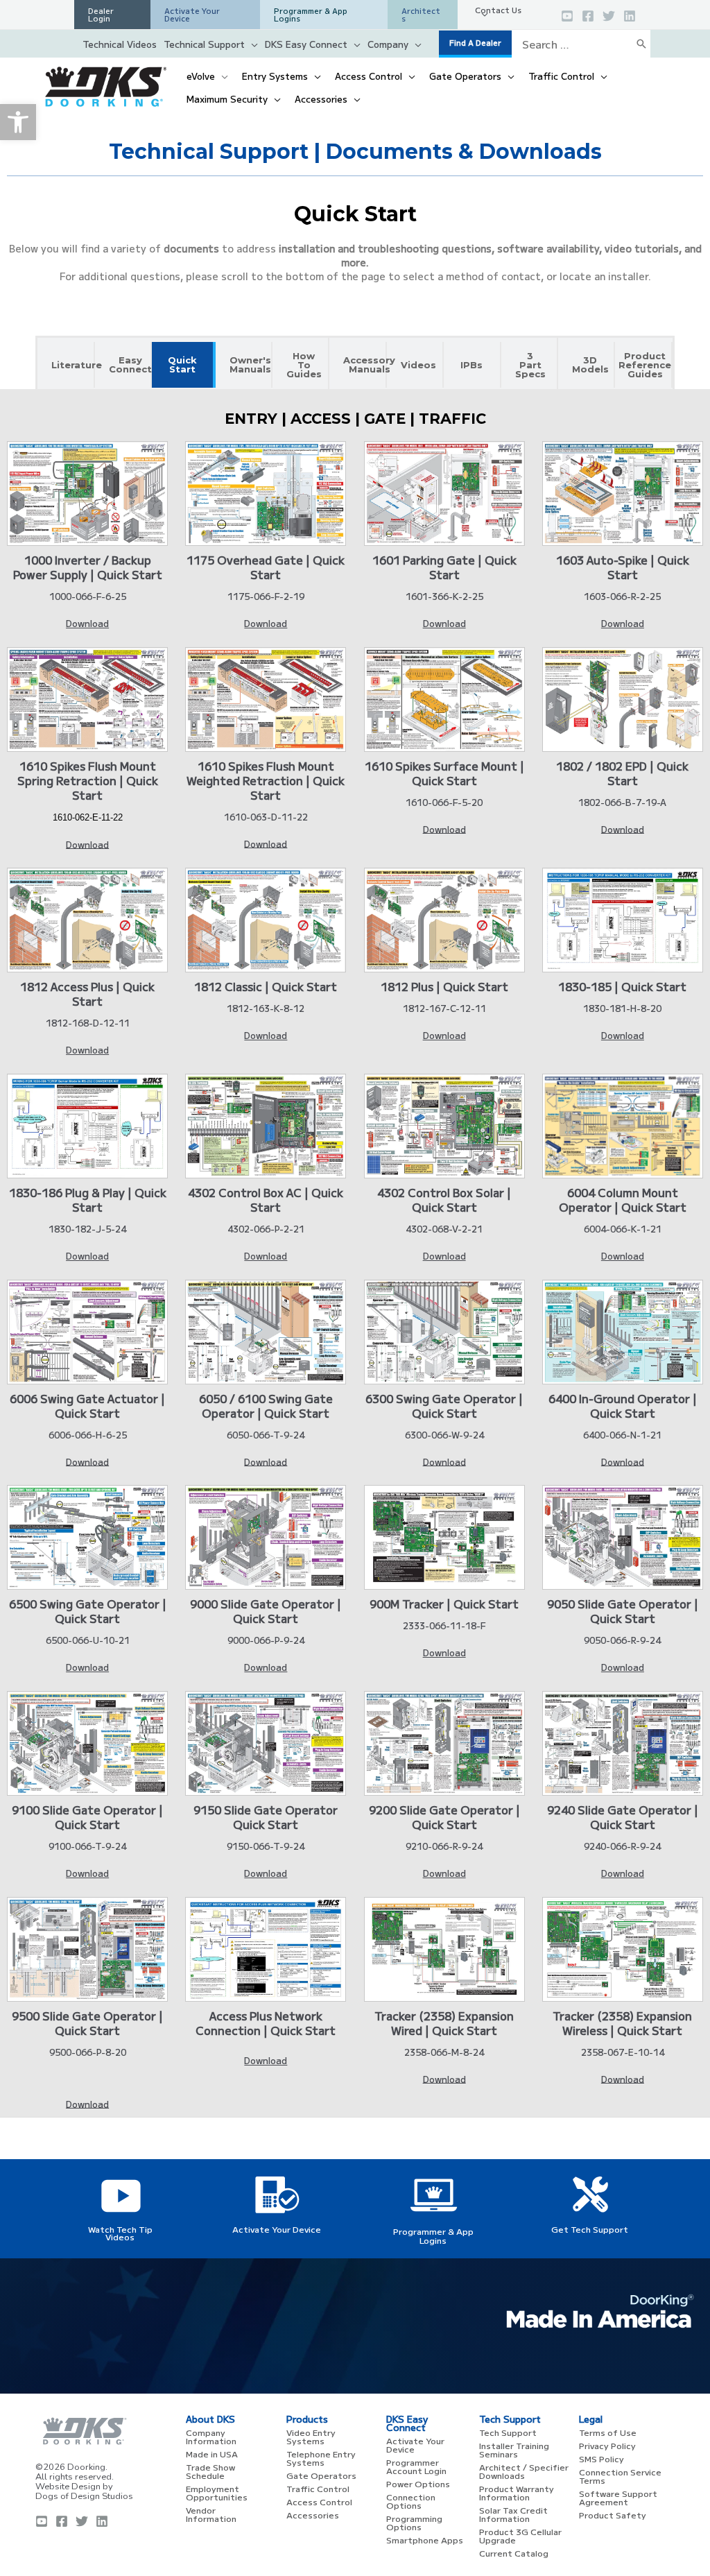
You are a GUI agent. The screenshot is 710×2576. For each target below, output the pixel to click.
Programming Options (414, 2522)
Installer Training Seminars (514, 2449)
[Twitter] (609, 16)
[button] (18, 122)
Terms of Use (608, 2432)
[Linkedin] (630, 16)
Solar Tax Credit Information (513, 2514)
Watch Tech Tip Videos (120, 2233)
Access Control (319, 2501)
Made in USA (212, 2454)
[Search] (641, 44)
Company (388, 44)
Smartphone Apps (425, 2540)
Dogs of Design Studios (84, 2496)
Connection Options (411, 2501)
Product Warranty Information (517, 2492)
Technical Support (204, 44)
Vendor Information (211, 2514)
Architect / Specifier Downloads (524, 2471)
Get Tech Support (590, 2229)
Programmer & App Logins (433, 2235)
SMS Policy (601, 2458)
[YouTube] (567, 16)
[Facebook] (588, 16)
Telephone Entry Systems (321, 2458)
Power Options (418, 2483)
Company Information (211, 2436)
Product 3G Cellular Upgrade (520, 2535)
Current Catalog (514, 2553)
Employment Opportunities (217, 2492)
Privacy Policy (607, 2445)
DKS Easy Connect (306, 44)
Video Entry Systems (311, 2436)
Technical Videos (120, 44)
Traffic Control (318, 2488)
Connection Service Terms (620, 2476)
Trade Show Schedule (210, 2471)
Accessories (313, 2515)
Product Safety (613, 2515)
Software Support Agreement (618, 2497)
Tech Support (508, 2432)
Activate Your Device (277, 2229)
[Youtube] (42, 2521)
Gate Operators (321, 2475)
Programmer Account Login (416, 2466)
